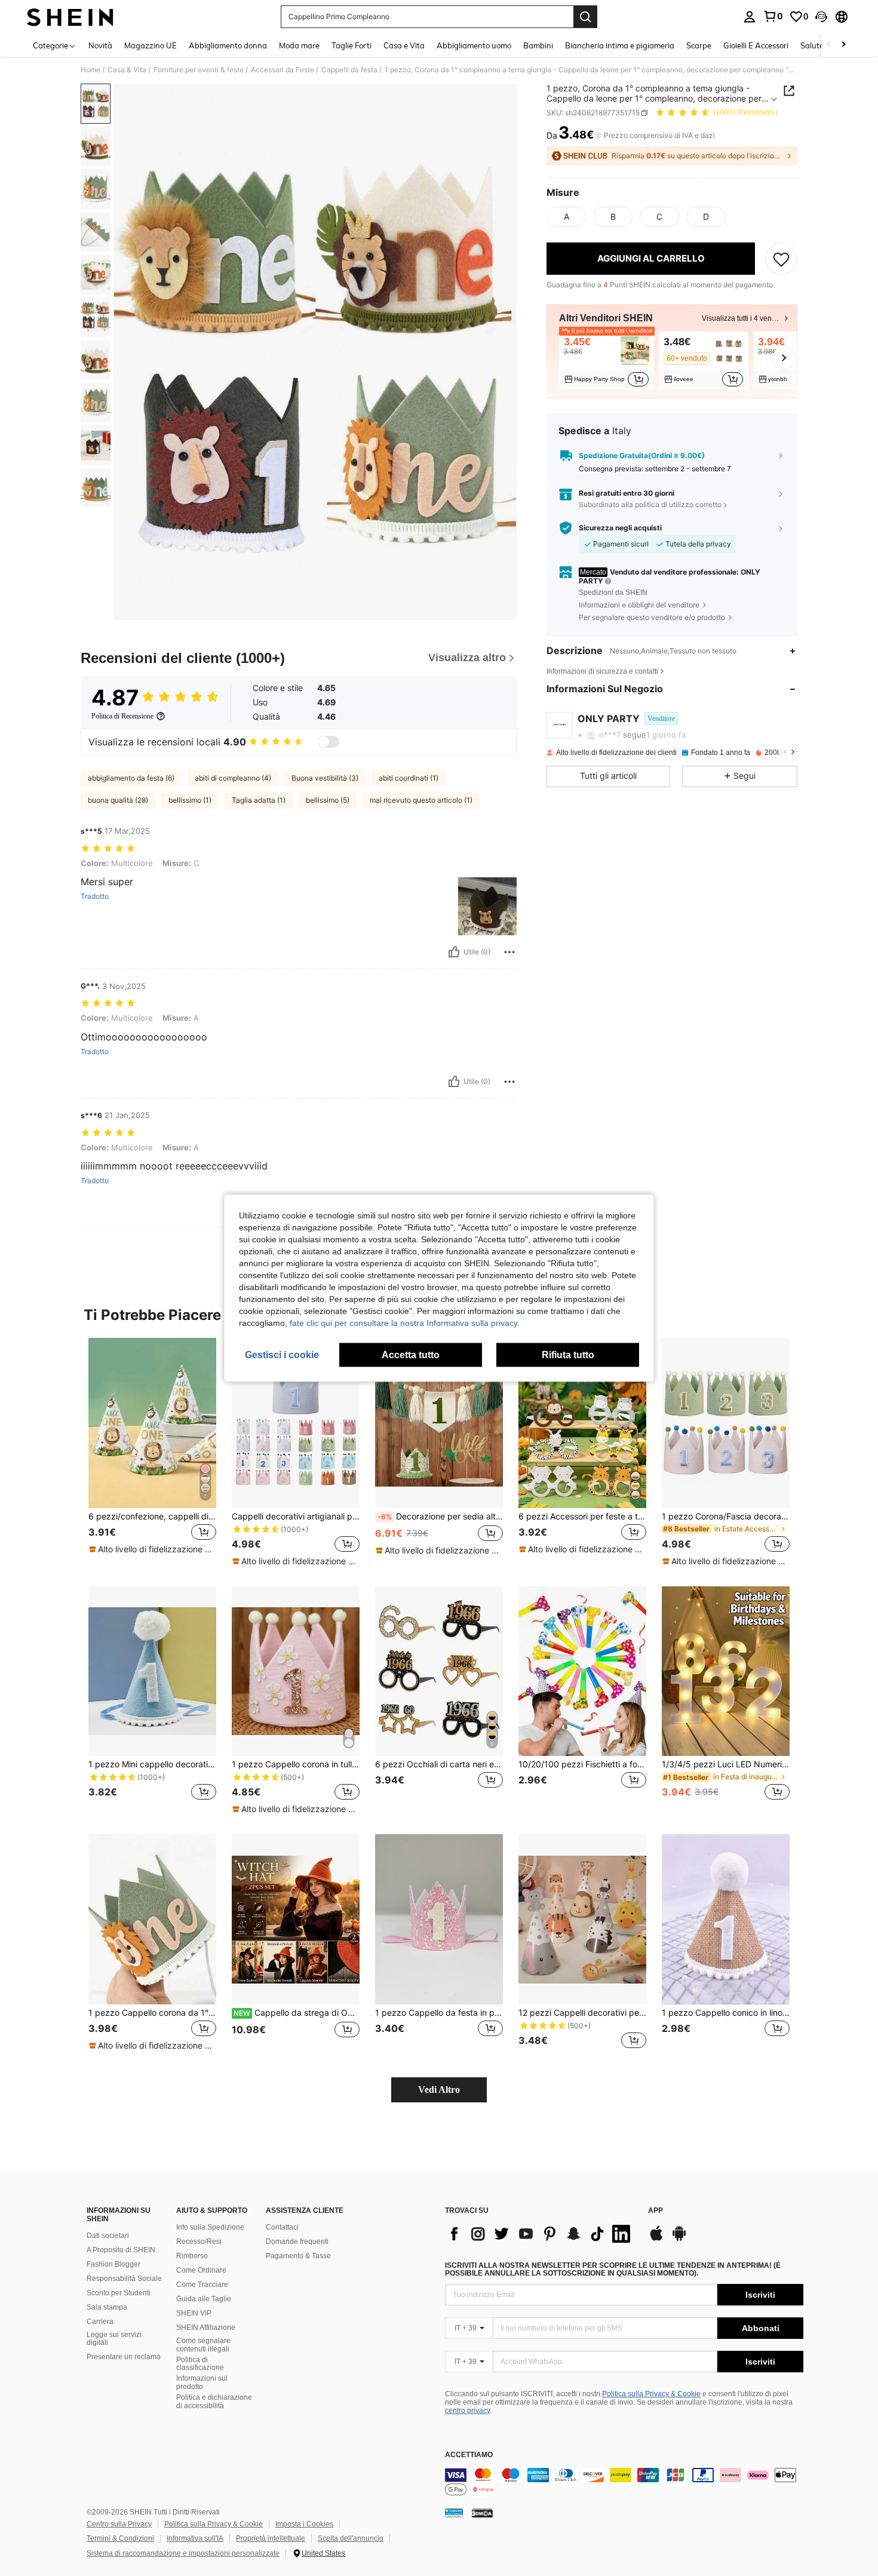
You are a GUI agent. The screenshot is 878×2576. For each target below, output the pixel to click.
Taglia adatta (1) (259, 800)
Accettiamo (469, 2455)
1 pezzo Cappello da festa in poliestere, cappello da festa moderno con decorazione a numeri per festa (439, 2013)
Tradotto (95, 896)
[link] (773, 16)
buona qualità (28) (118, 800)
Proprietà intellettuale (271, 2538)
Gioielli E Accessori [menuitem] (756, 45)
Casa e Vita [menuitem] (404, 45)
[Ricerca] (585, 17)
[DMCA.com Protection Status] (482, 2513)
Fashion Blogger (113, 2264)
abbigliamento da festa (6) (131, 778)
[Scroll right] (843, 45)
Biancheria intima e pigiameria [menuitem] (620, 45)
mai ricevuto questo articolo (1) (421, 800)
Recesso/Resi (199, 2242)
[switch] (329, 742)
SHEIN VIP (194, 2313)
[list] (541, 2234)
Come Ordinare (201, 2270)
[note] (152, 1549)
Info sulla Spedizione (210, 2227)
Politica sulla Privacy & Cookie (651, 2394)
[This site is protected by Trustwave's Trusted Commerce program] (454, 2513)
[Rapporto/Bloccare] (509, 952)
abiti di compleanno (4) (233, 778)
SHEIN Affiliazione (206, 2328)
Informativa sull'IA (195, 2538)
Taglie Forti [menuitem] (351, 45)
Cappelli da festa (349, 70)
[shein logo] (70, 17)
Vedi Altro (439, 2090)
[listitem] (607, 360)
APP (656, 2211)
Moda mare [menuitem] (299, 45)
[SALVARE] (781, 259)
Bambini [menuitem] (538, 45)
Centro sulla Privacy (119, 2524)
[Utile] (454, 952)
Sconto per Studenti (119, 2293)
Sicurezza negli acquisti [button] (620, 528)
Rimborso (192, 2256)
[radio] (566, 217)
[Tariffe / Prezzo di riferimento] (598, 136)
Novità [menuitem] (100, 45)
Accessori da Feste (283, 70)
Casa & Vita (127, 70)
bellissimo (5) (328, 800)
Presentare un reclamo (124, 2357)
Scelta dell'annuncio (351, 2538)
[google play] (679, 2239)
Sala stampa (107, 2307)
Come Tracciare (202, 2285)
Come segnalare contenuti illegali (203, 2345)
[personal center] (750, 17)
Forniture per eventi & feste (199, 70)
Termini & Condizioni (120, 2538)
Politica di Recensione (122, 716)
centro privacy (467, 2411)
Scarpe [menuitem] (699, 45)
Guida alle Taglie (204, 2299)
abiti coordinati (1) (409, 778)
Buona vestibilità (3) (325, 778)
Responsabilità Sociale (124, 2279)
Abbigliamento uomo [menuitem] (474, 45)
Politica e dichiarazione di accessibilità (214, 2402)
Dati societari (108, 2236)
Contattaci (282, 2227)
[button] (821, 17)
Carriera (100, 2322)
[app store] (656, 2239)
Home (90, 70)
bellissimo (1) (190, 800)
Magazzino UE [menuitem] (151, 45)
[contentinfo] (624, 2482)
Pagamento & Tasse (298, 2256)
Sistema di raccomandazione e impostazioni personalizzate (183, 2553)
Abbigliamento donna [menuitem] (228, 45)
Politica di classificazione (200, 2364)
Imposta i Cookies (304, 2524)
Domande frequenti (297, 2242)
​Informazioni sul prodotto (202, 2382)
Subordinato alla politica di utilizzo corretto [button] (650, 504)
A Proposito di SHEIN (121, 2250)
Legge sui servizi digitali (114, 2339)
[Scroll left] (829, 45)
